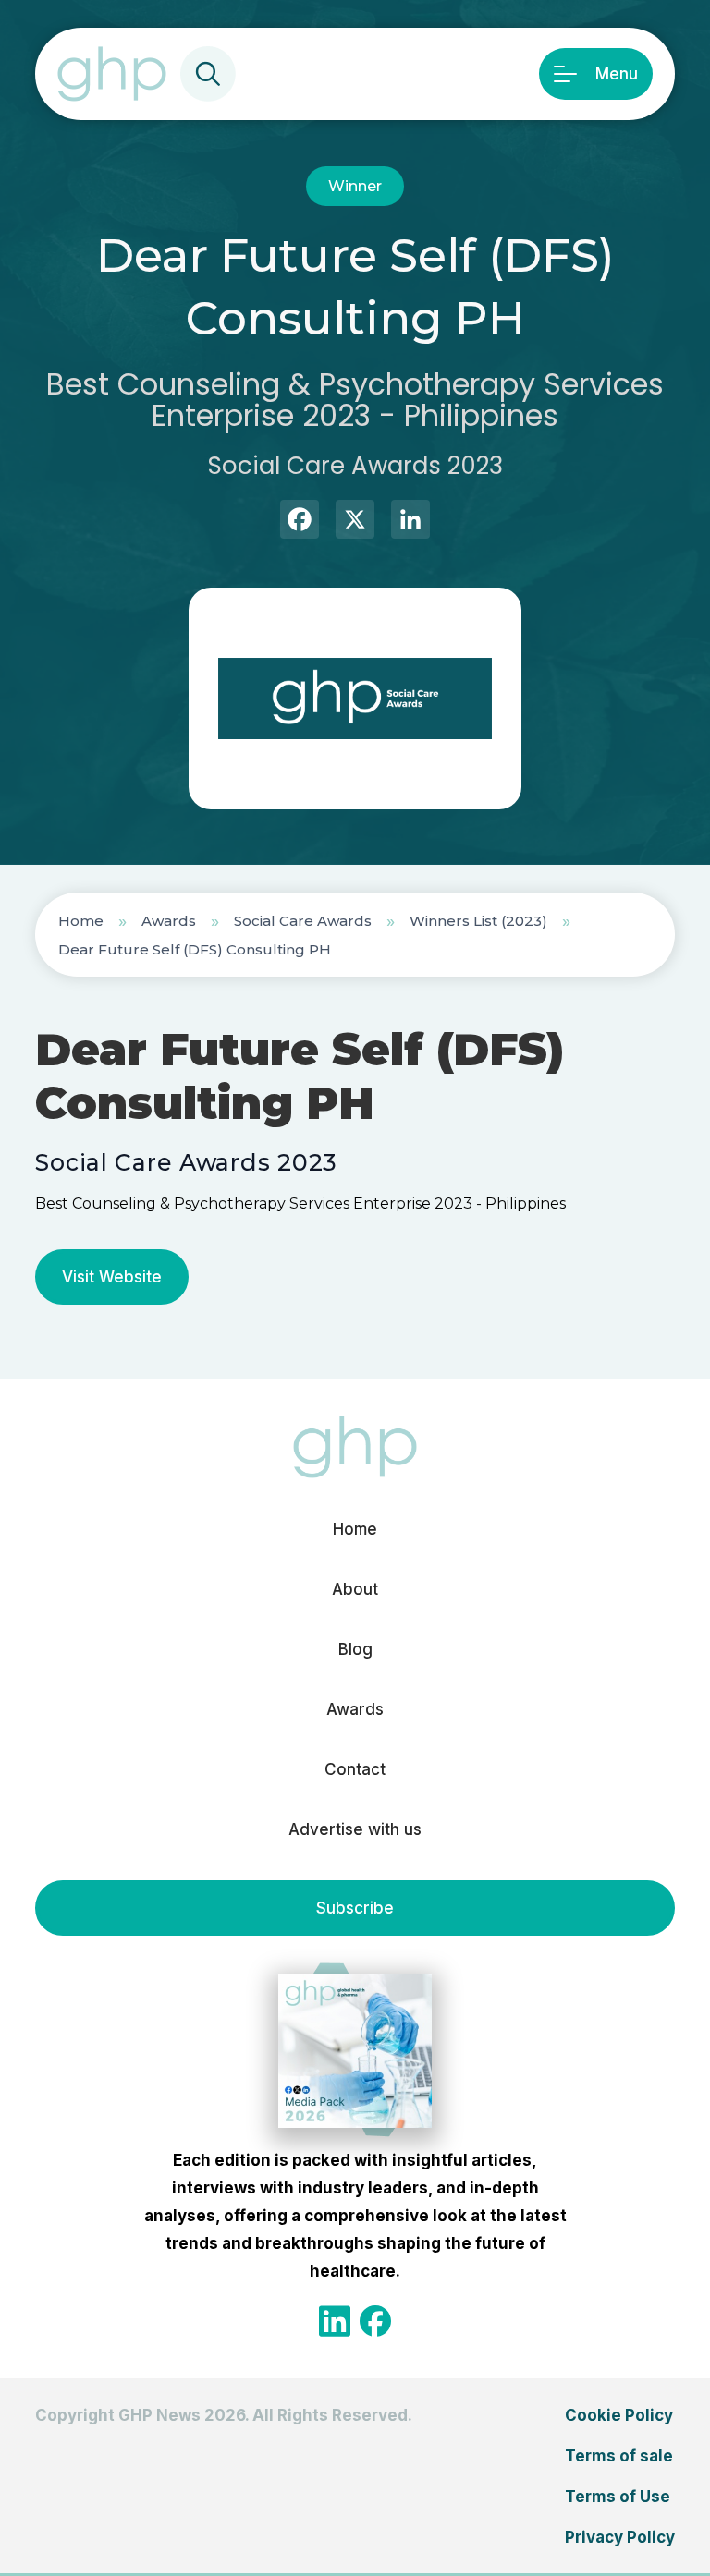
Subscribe (355, 1908)
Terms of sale (619, 2456)
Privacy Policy (620, 2537)
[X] (355, 522)
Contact (355, 1769)
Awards (169, 921)
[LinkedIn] (410, 522)
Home (81, 921)
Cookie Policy (619, 2415)
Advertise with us (355, 1829)
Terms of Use (618, 2497)
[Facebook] (300, 522)
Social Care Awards (303, 921)
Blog (355, 1649)
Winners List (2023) (478, 921)
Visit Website (112, 1277)
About (355, 1589)
